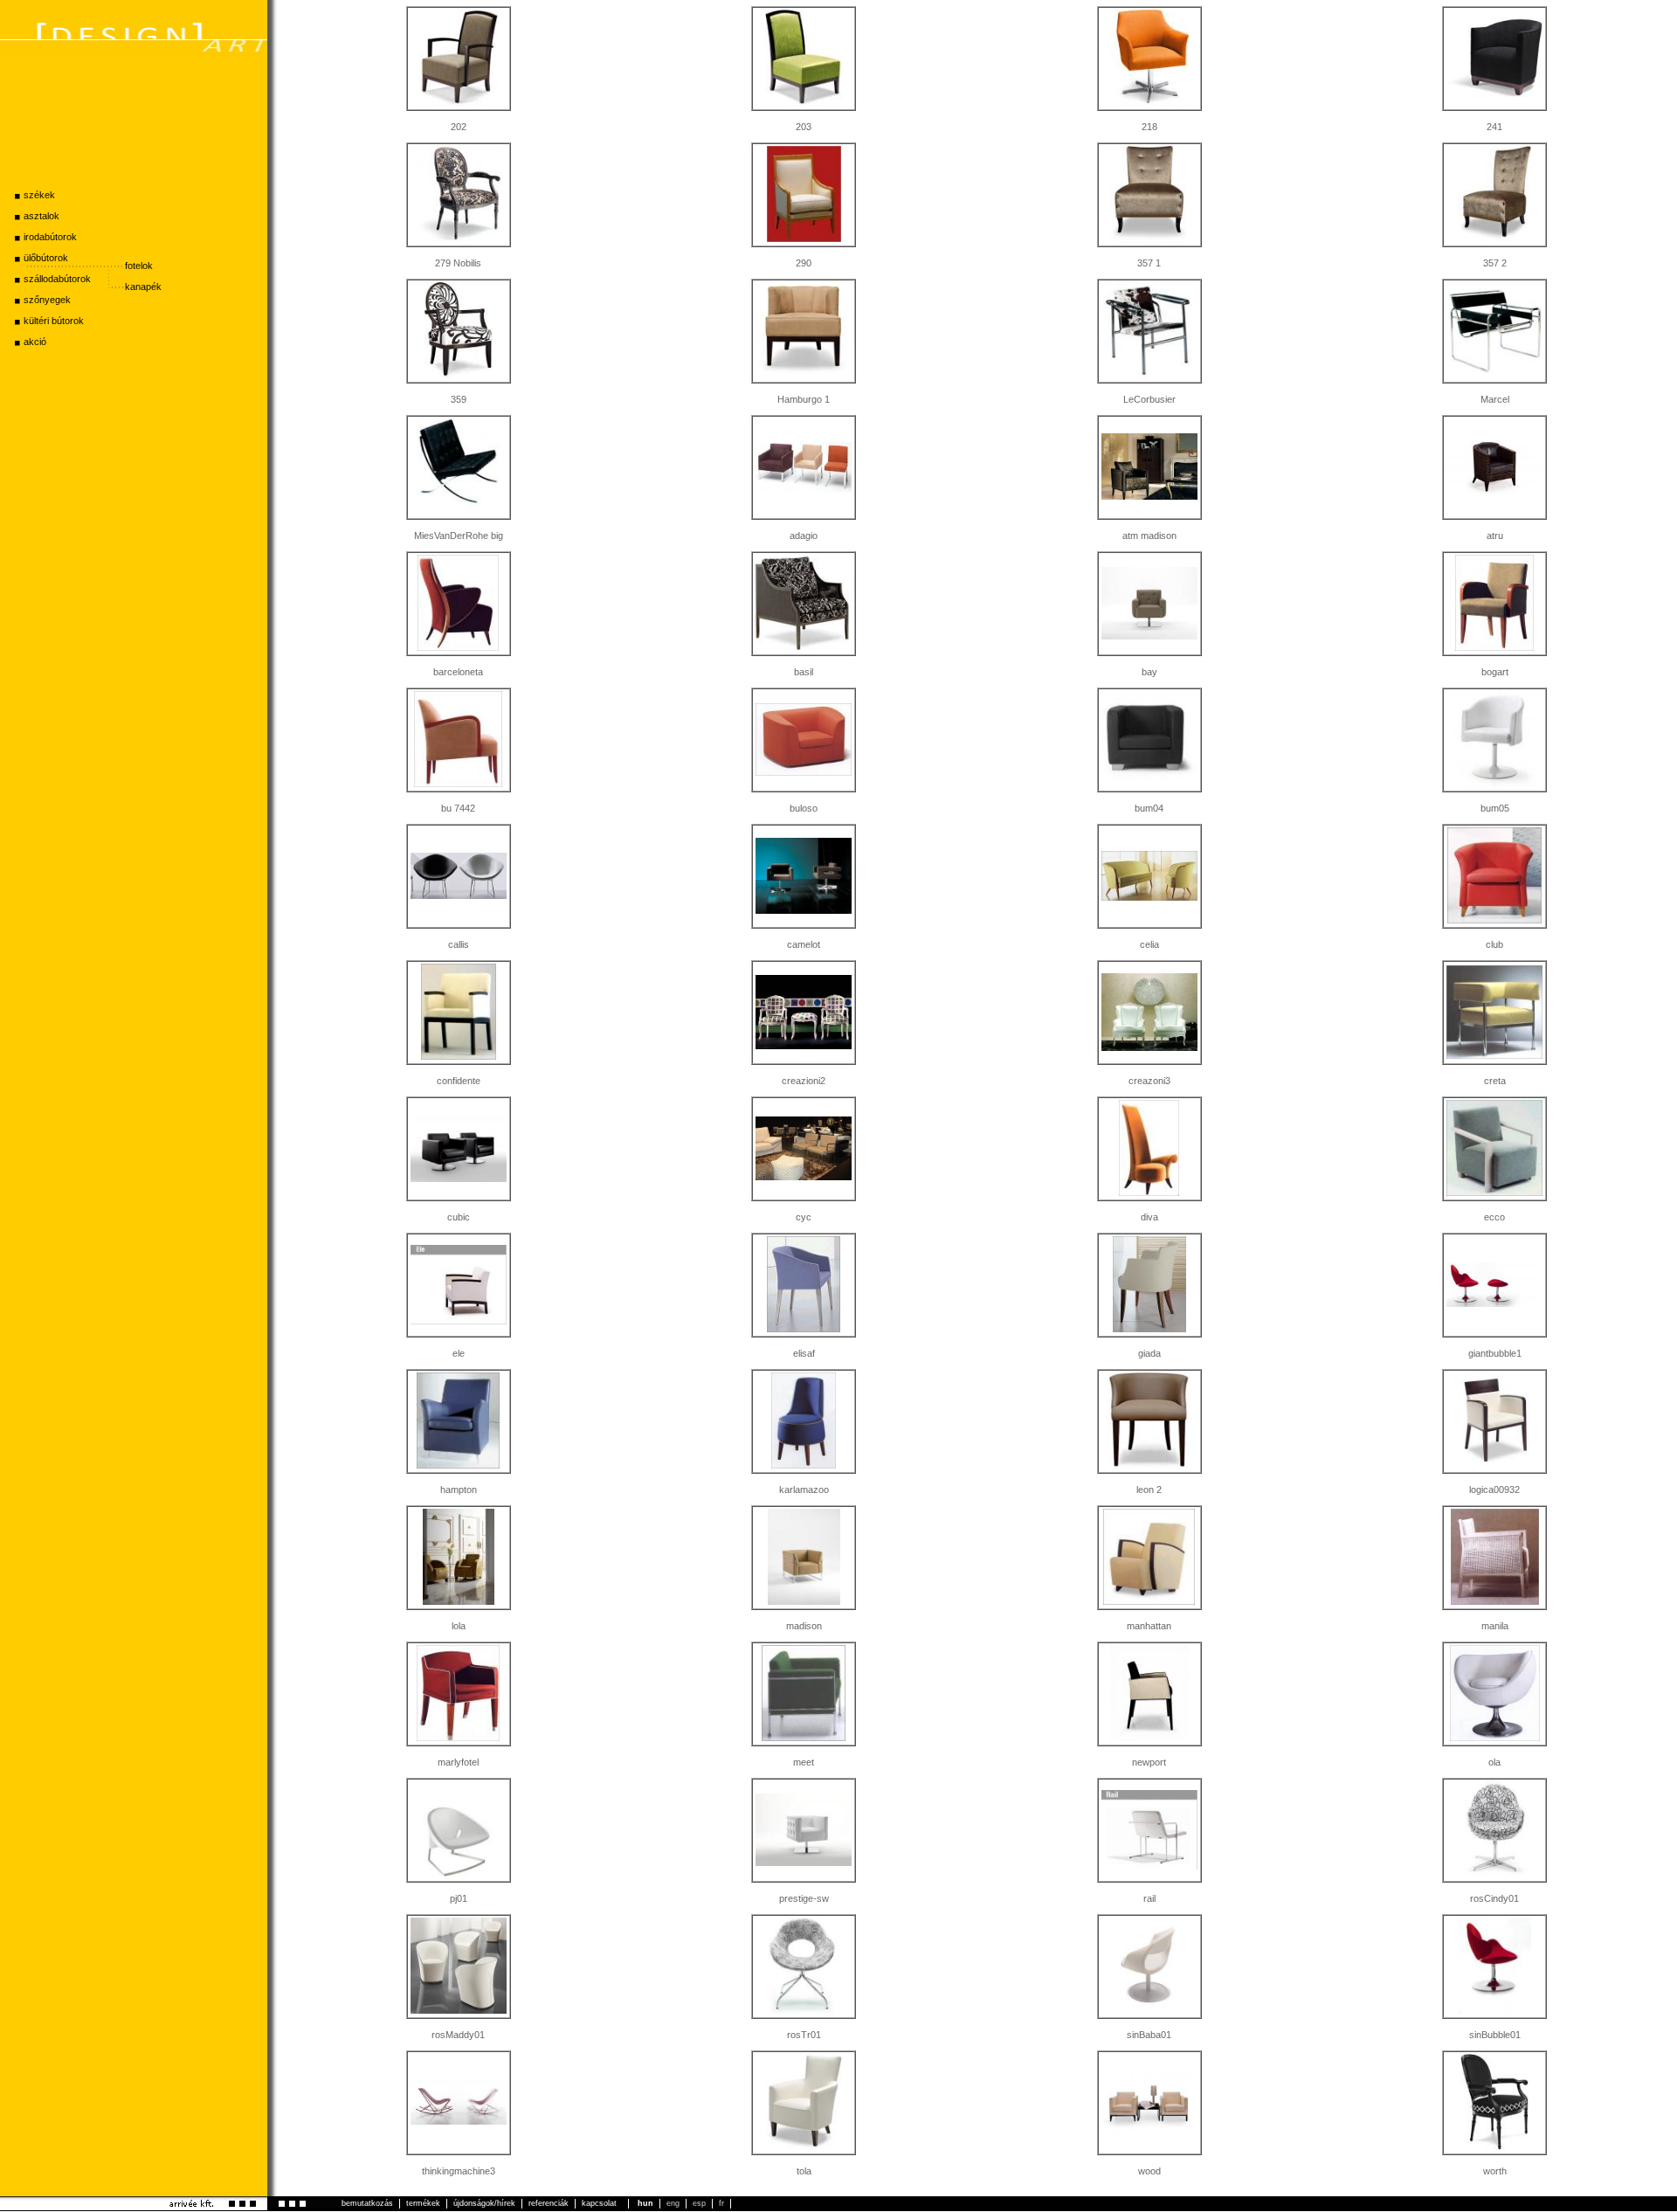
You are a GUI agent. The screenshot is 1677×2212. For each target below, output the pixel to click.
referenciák (549, 2203)
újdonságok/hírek (484, 2203)
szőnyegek (47, 300)
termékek (423, 2203)
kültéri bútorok (54, 321)
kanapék (143, 287)
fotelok (139, 266)
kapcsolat (599, 2203)
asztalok (41, 216)
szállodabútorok (57, 279)
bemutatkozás (367, 2203)
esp (699, 2202)
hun (645, 2202)
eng (673, 2202)
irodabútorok (50, 237)
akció (35, 342)
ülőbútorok (46, 258)
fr (721, 2202)
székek (39, 195)
